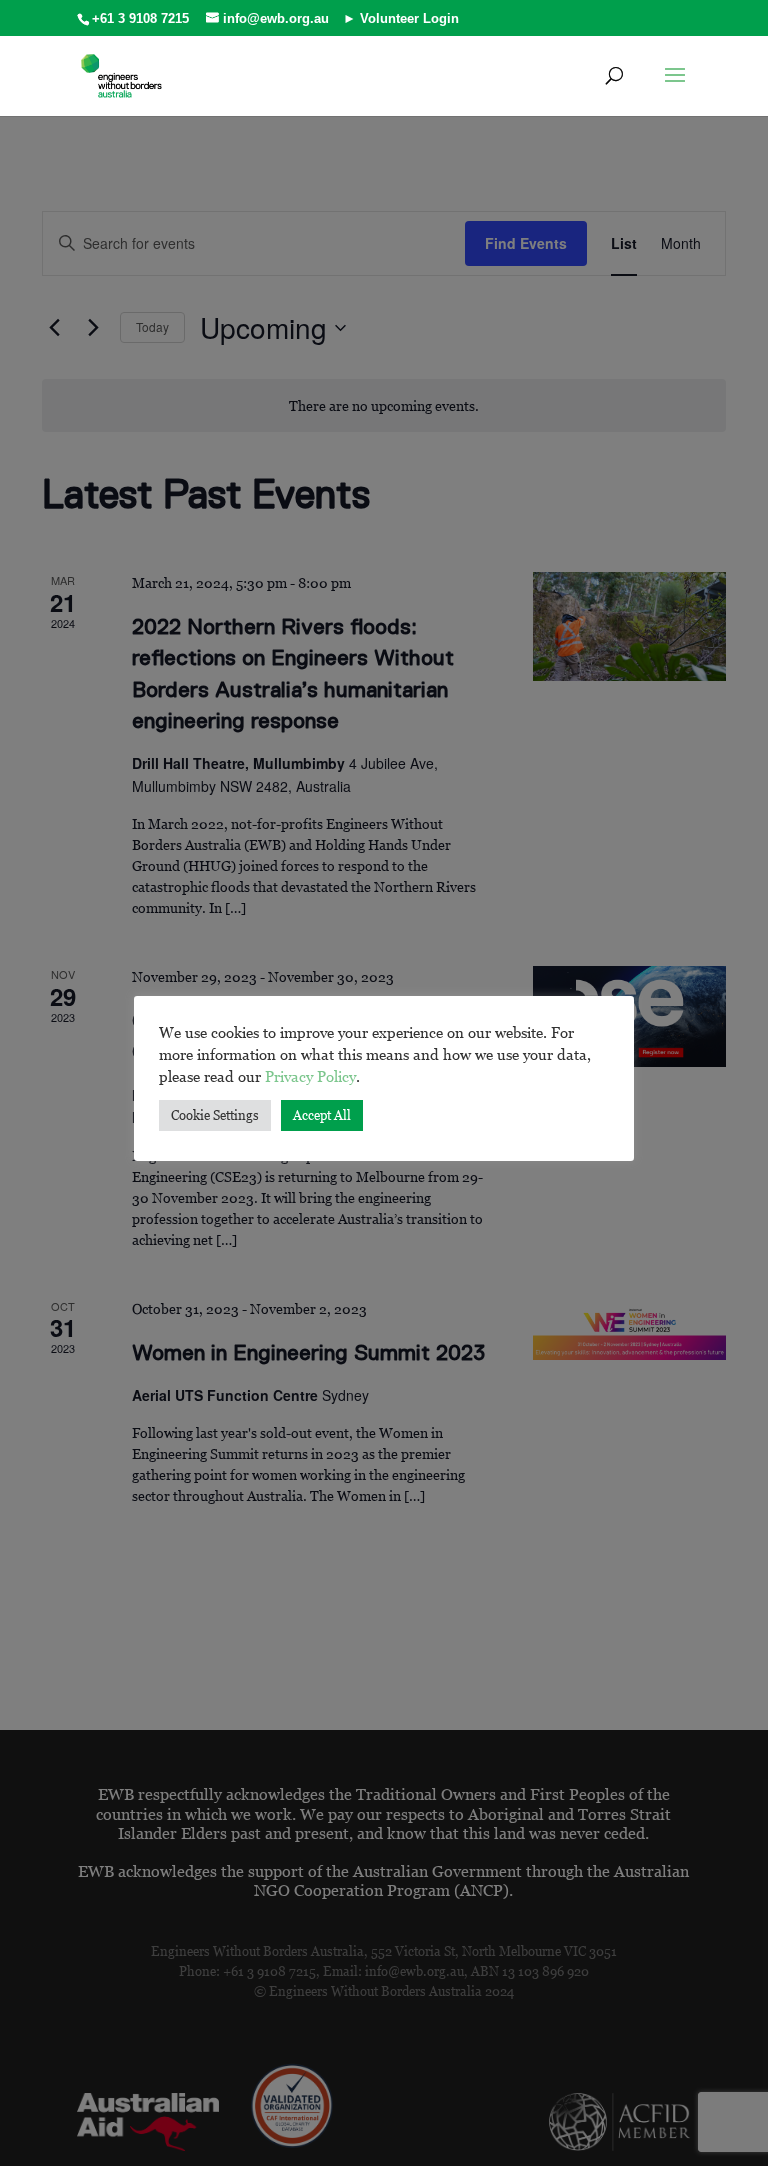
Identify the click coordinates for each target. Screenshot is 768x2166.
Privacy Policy (310, 1076)
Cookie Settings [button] (215, 1115)
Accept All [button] (322, 1115)
